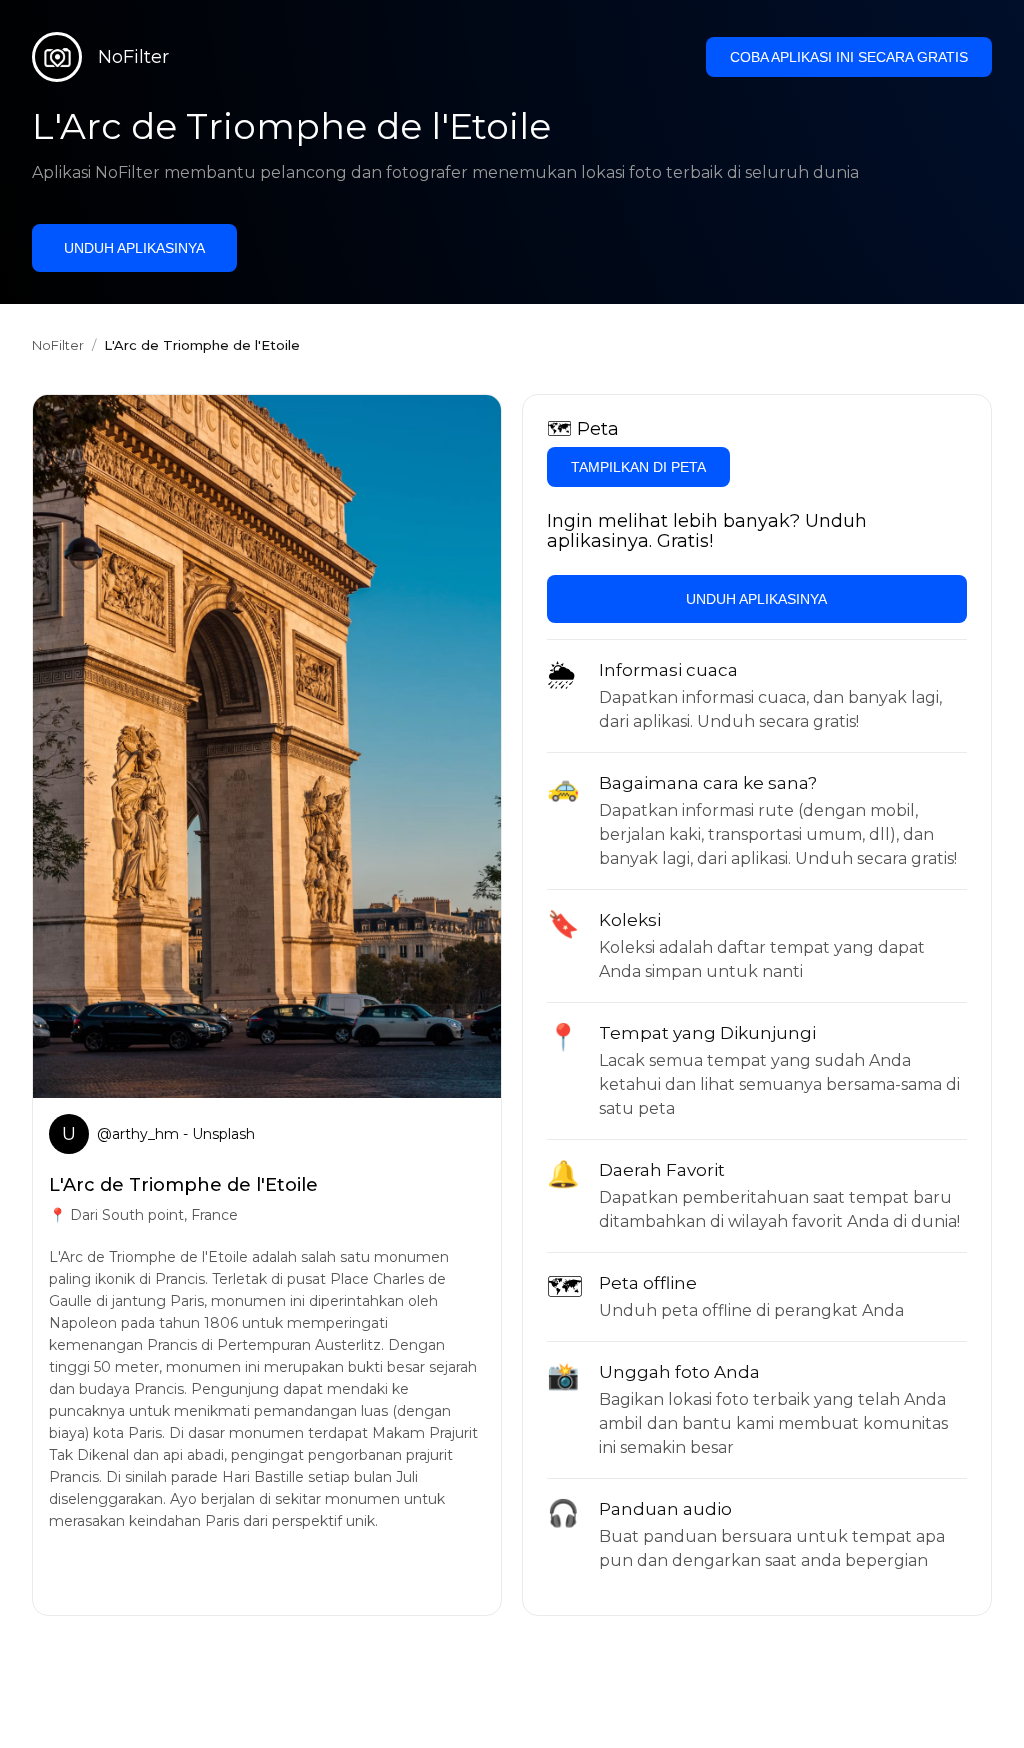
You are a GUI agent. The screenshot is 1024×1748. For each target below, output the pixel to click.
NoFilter (58, 345)
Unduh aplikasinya (134, 248)
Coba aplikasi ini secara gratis (849, 57)
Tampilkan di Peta (638, 467)
